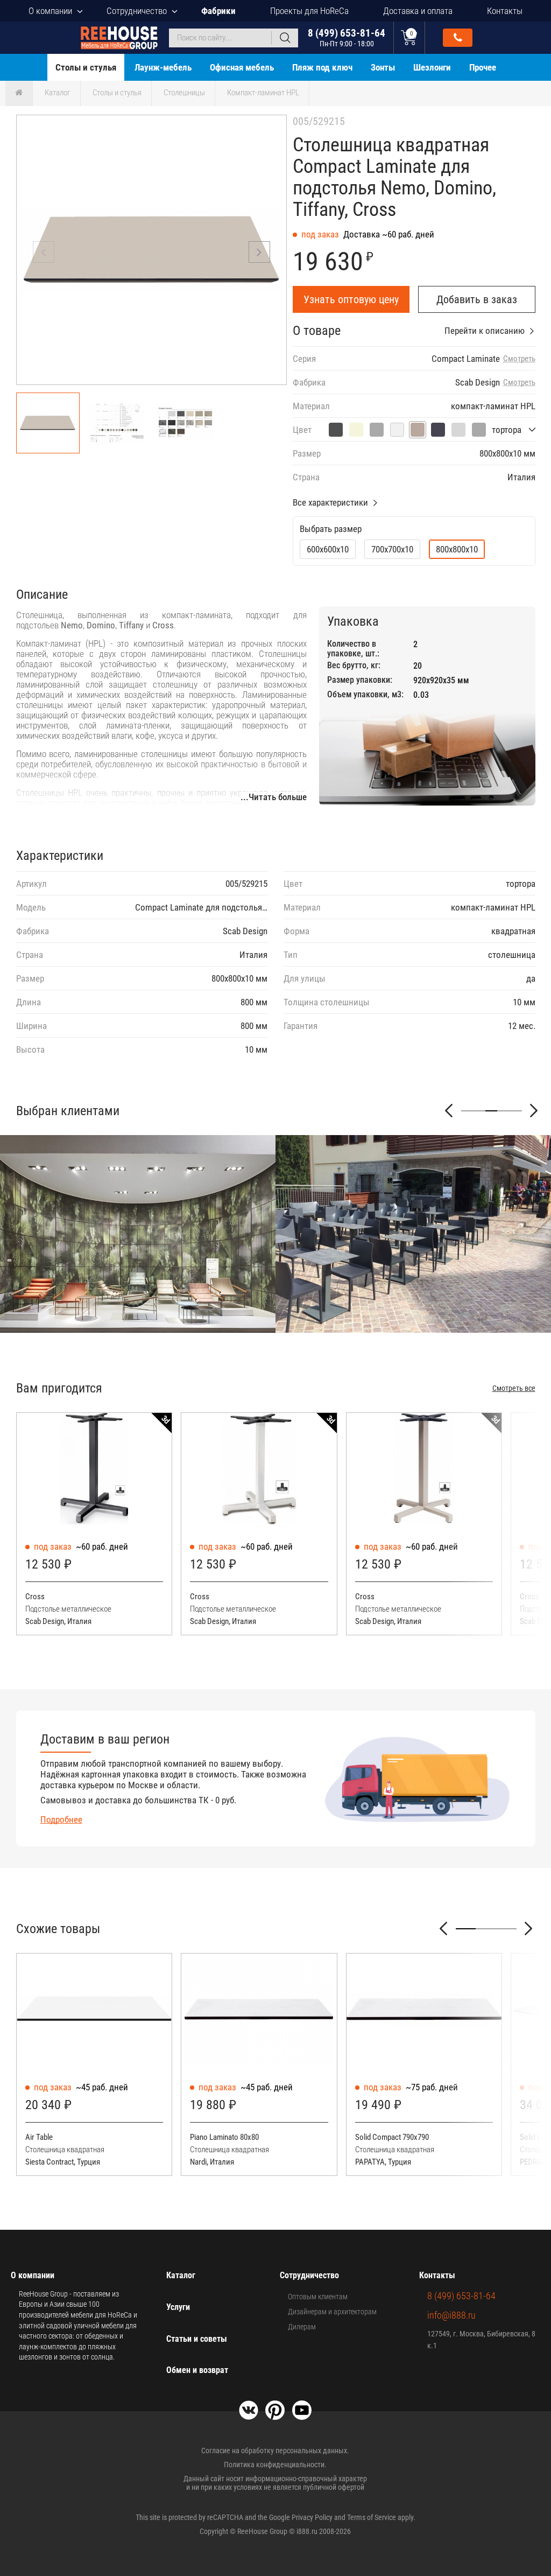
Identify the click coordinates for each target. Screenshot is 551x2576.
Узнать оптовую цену (351, 299)
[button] (259, 252)
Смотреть (519, 359)
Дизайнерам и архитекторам (332, 2312)
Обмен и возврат (197, 2370)
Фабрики (218, 11)
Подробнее (61, 1819)
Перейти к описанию (485, 331)
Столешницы (184, 93)
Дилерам (302, 2327)
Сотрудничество (137, 11)
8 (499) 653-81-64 (347, 37)
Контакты (505, 11)
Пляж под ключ (322, 67)
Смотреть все (514, 1388)
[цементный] (336, 430)
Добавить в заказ (477, 299)
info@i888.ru (451, 2315)
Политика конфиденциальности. (275, 2465)
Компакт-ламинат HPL (263, 93)
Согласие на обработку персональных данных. (275, 2451)
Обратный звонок (458, 38)
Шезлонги (432, 67)
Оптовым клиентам (318, 2297)
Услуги (178, 2307)
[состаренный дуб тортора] (356, 430)
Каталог (58, 93)
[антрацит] (438, 430)
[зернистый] (479, 430)
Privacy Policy (312, 2517)
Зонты (383, 67)
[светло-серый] (458, 430)
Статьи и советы (197, 2339)
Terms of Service (372, 2517)
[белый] (397, 430)
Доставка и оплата (418, 11)
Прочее (483, 67)
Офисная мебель (242, 67)
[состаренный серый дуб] (377, 430)
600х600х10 (328, 549)
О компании (50, 11)
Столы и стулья (86, 67)
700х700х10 (392, 549)
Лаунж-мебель (163, 67)
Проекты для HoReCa (309, 11)
